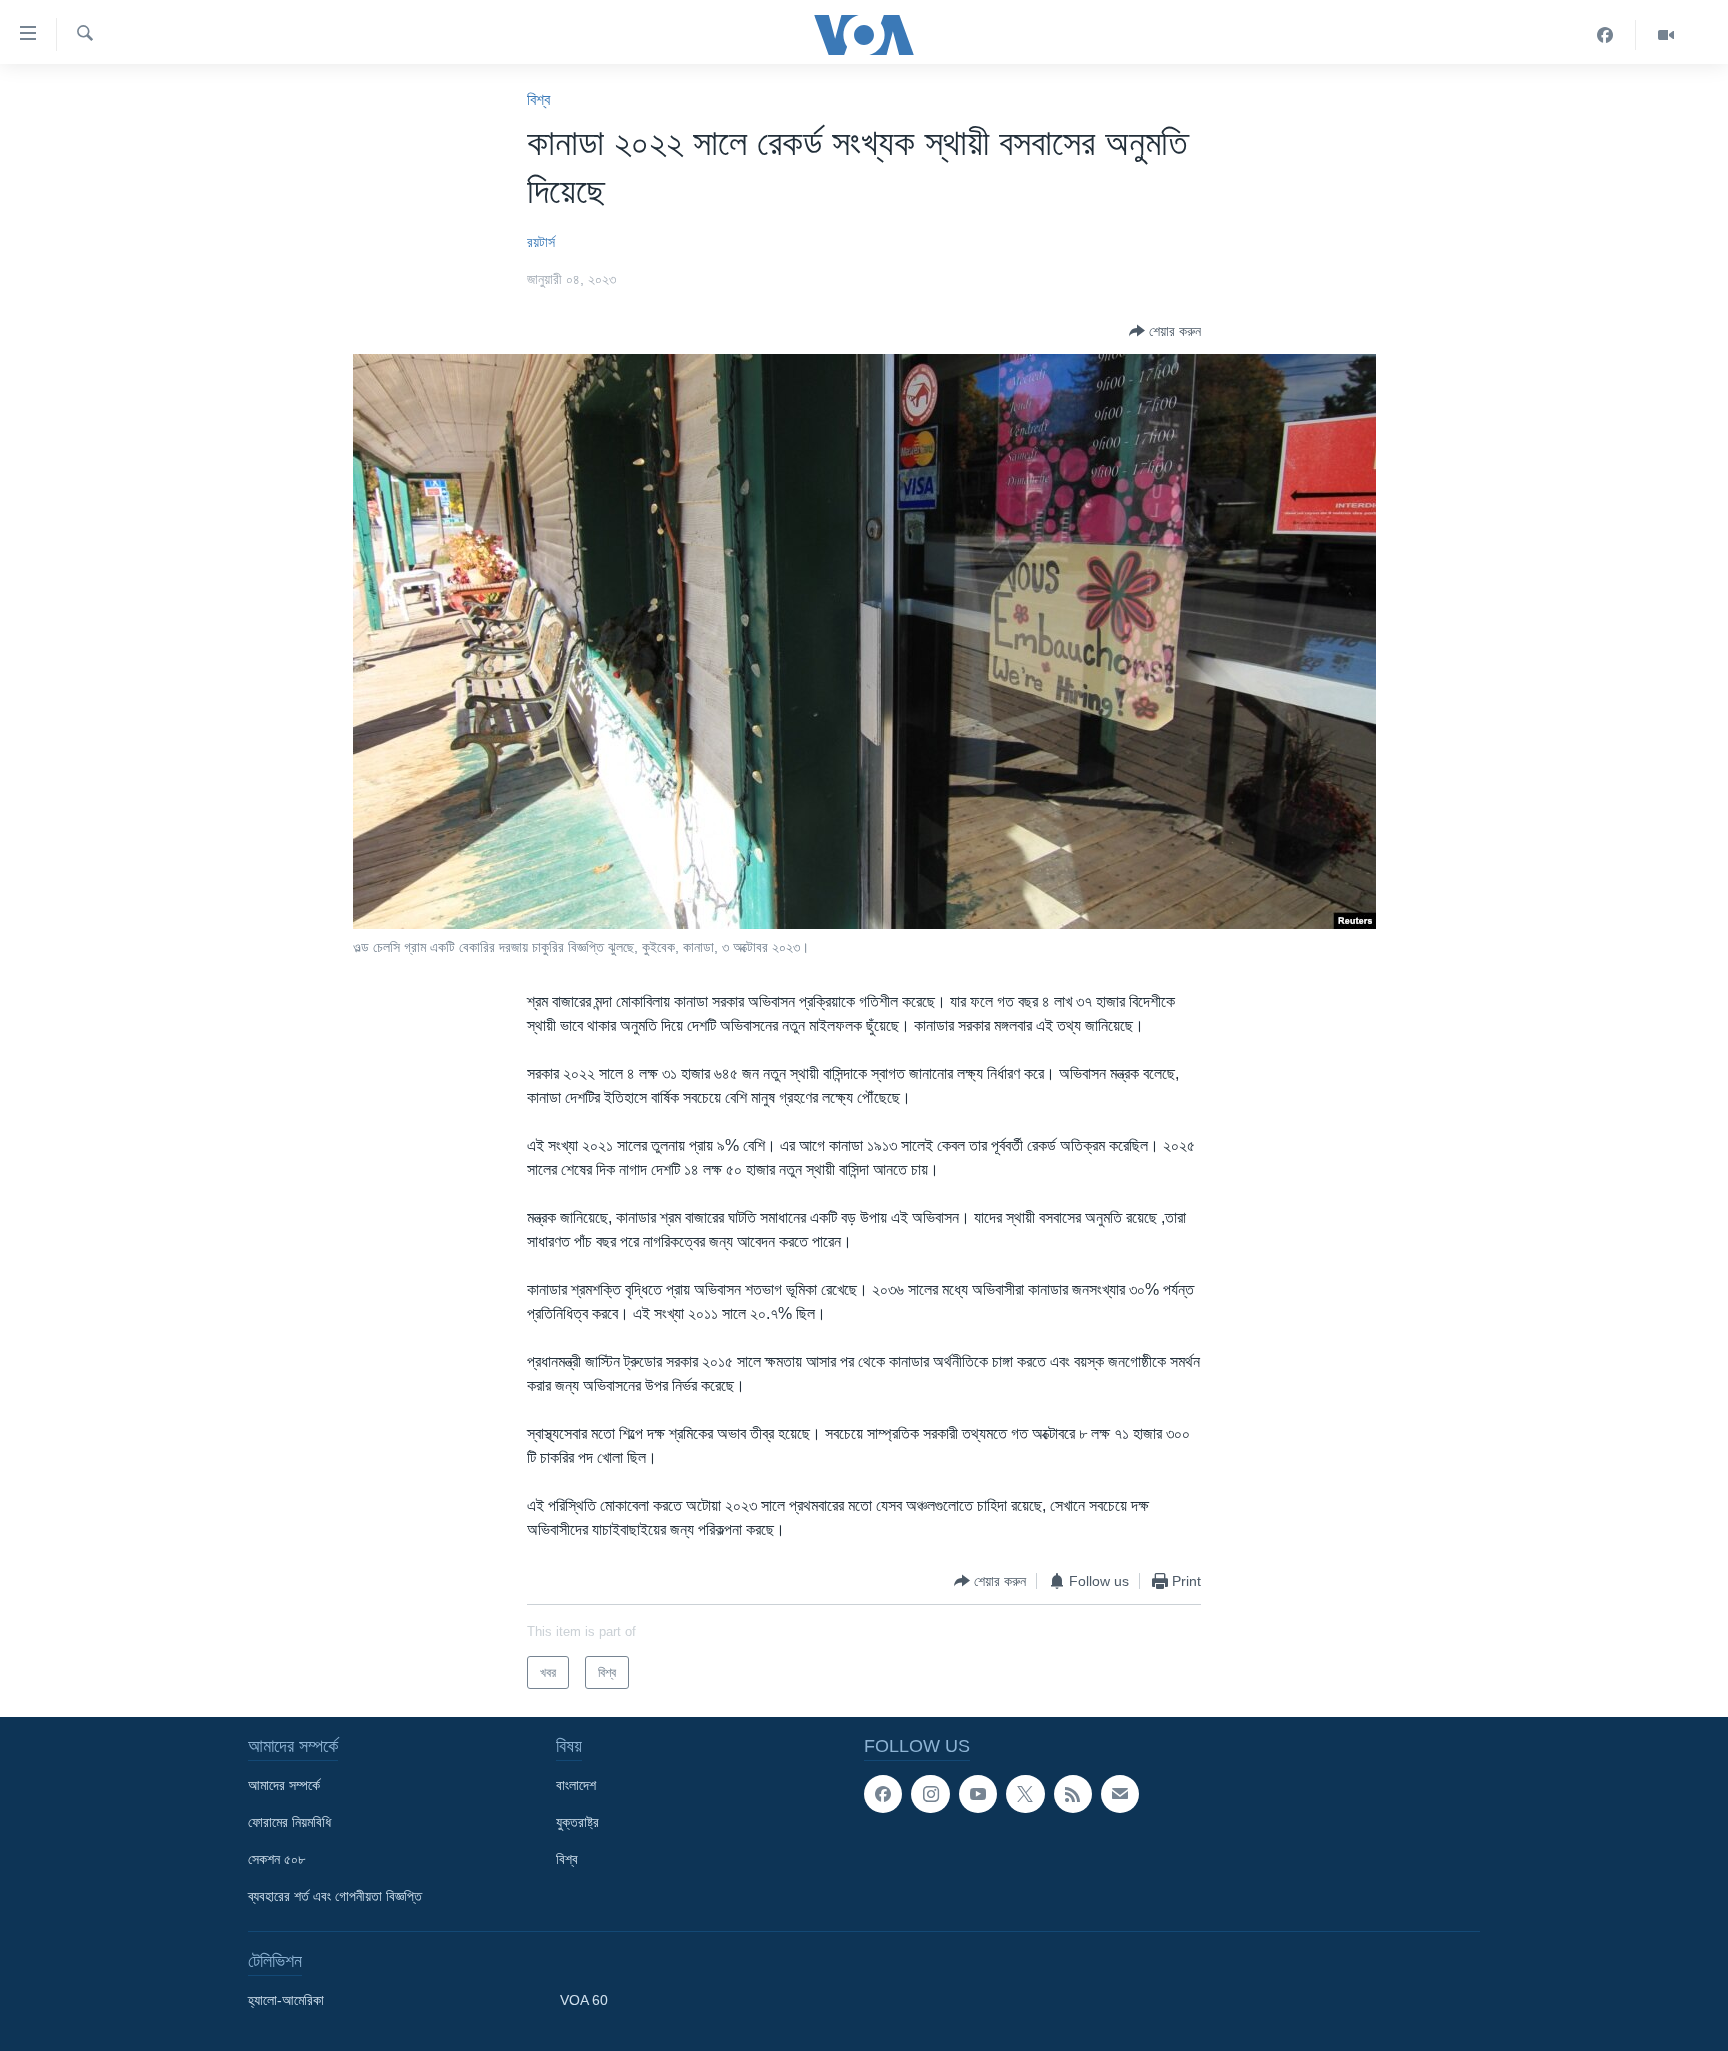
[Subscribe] (1120, 1794)
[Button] (1165, 331)
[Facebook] (1605, 35)
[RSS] (1073, 1794)
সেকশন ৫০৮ (276, 1859)
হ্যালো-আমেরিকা (286, 2000)
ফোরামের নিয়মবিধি (289, 1822)
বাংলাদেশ (576, 1785)
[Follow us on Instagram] (930, 1794)
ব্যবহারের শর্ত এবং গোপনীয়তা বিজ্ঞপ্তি (335, 1896)
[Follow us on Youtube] (978, 1794)
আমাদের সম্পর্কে (284, 1785)
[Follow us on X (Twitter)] (1025, 1794)
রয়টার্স (541, 242)
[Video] (1666, 35)
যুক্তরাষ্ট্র (577, 1822)
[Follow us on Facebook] (883, 1794)
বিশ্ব (538, 99)
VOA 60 (584, 2000)
